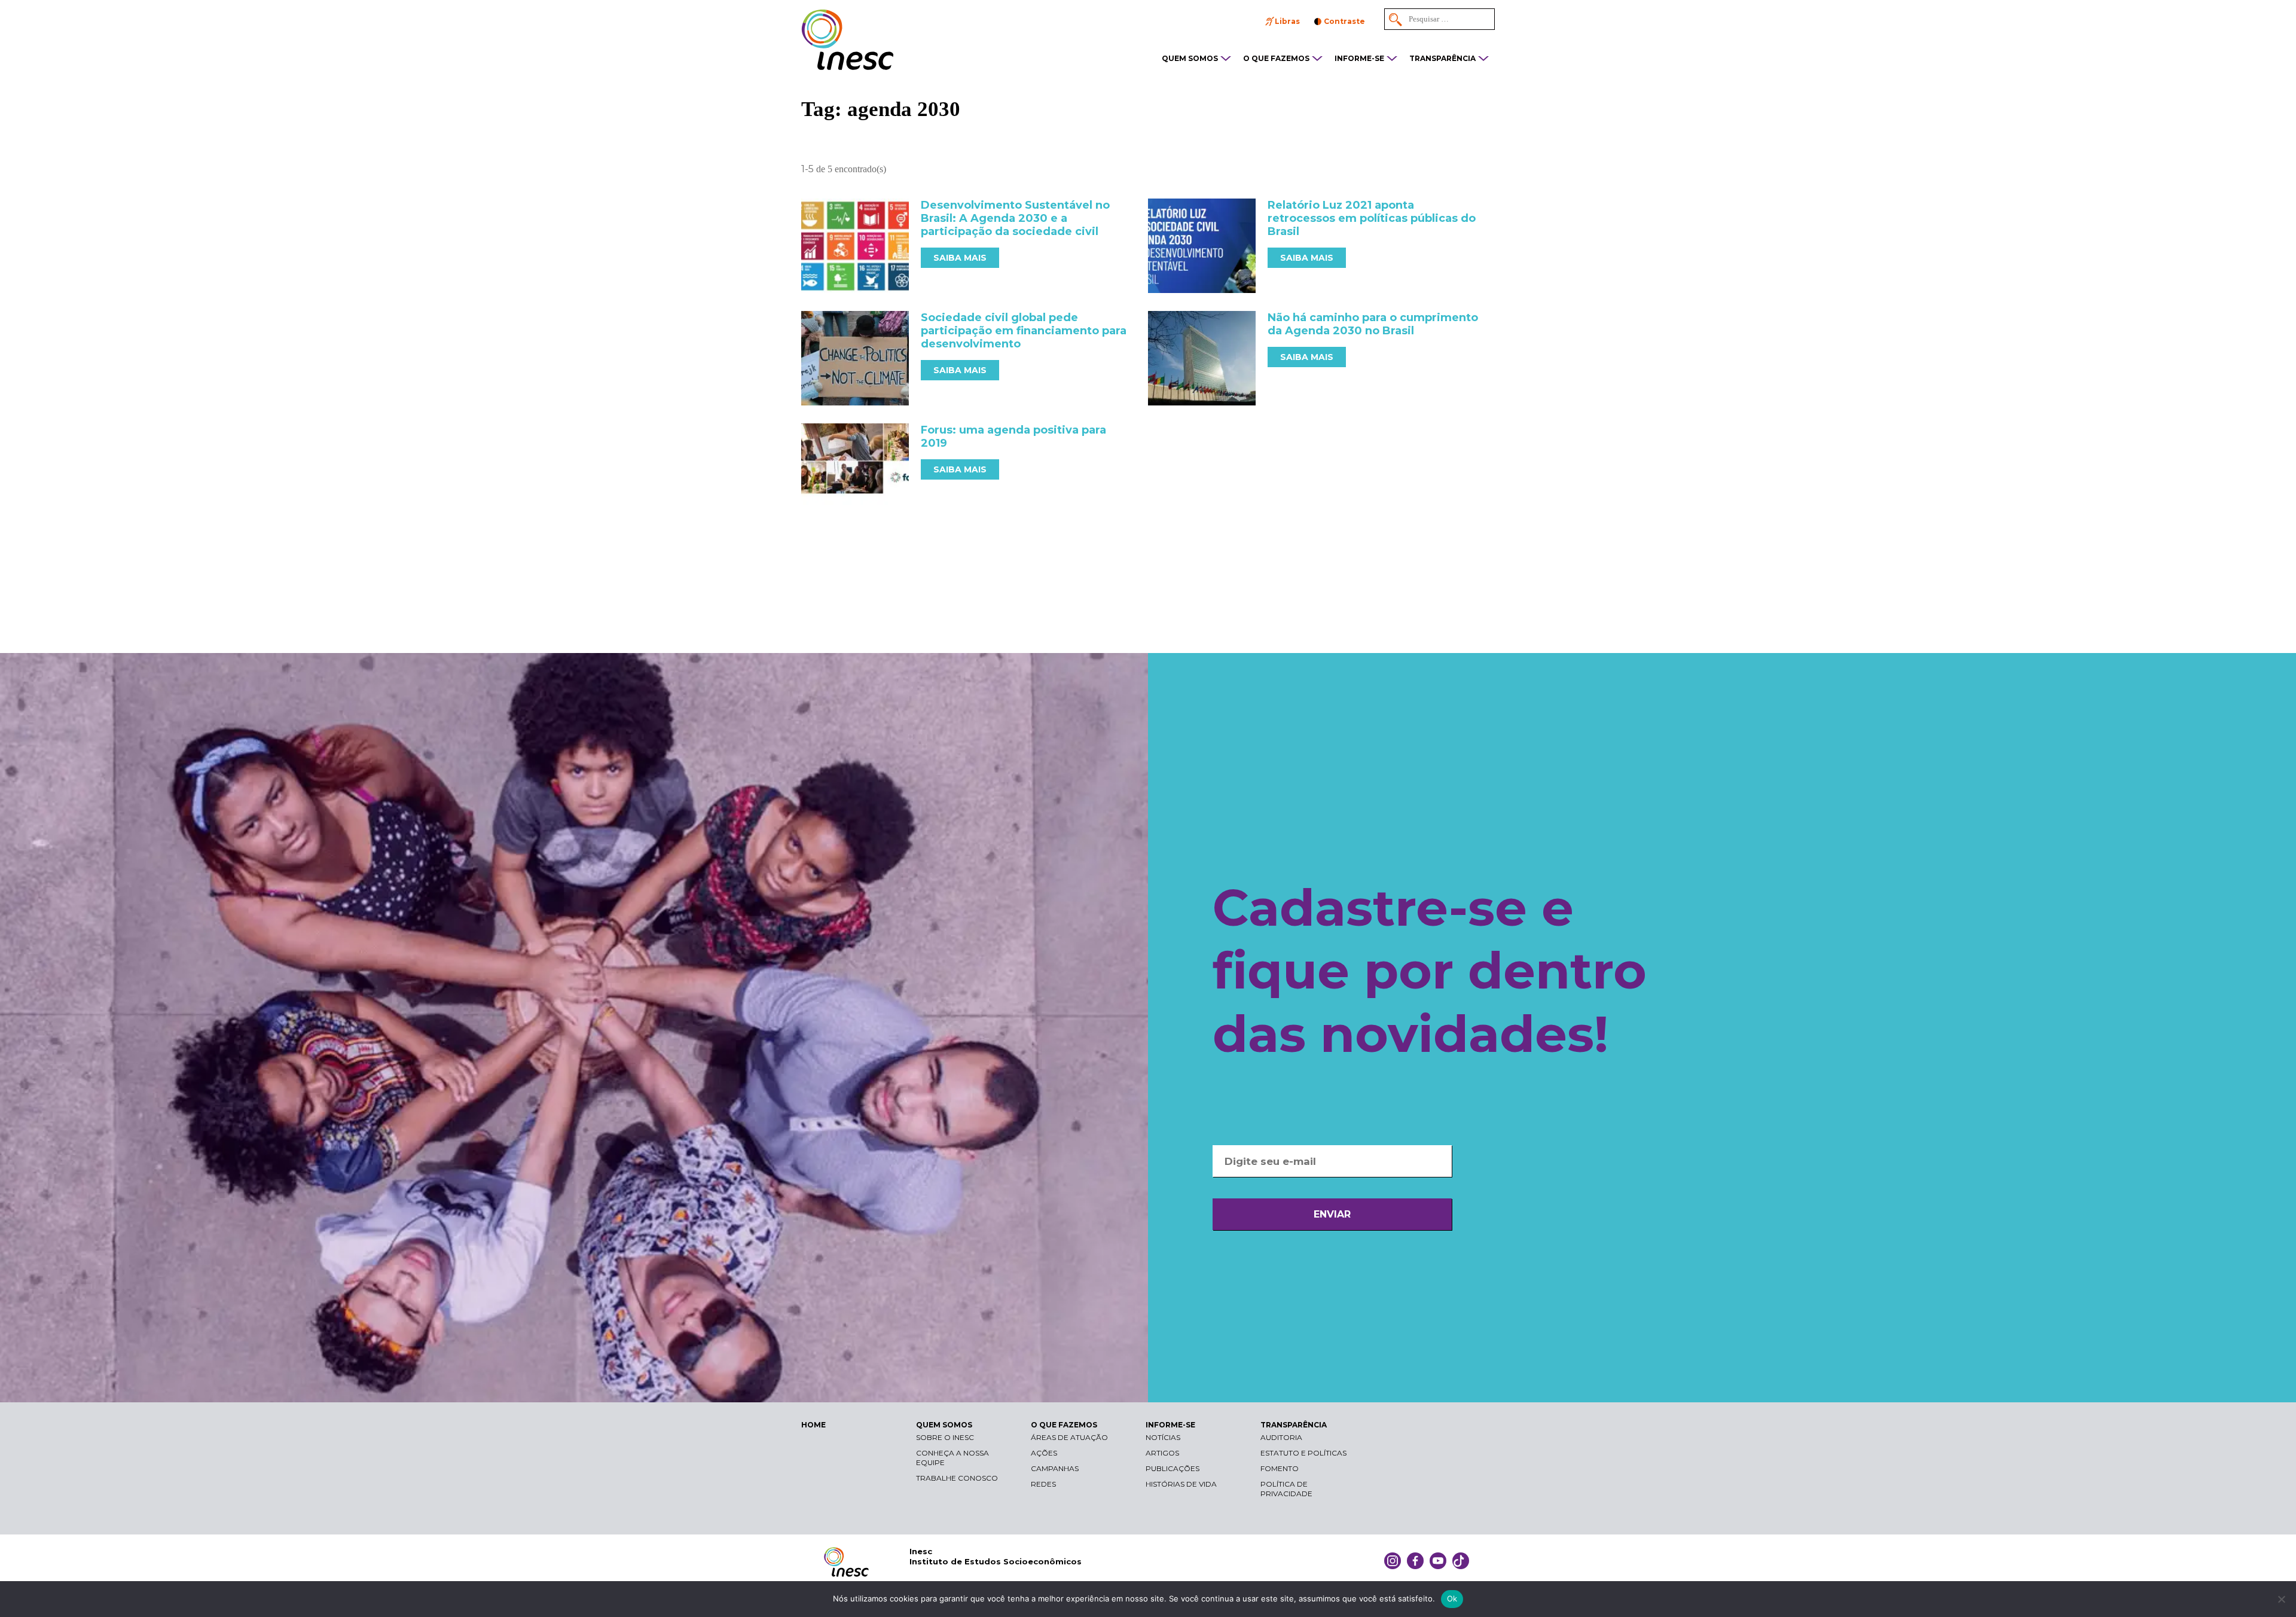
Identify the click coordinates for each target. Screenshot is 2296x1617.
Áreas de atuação (1069, 1437)
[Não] (2281, 1599)
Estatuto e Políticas (1303, 1453)
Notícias (1163, 1437)
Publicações (1173, 1468)
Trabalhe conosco (957, 1478)
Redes (1043, 1484)
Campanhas (1055, 1468)
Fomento (1280, 1468)
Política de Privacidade (1286, 1489)
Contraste (1344, 21)
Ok (1452, 1598)
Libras (1287, 21)
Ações (1044, 1453)
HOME (813, 1425)
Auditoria (1281, 1437)
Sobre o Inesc (945, 1437)
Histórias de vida (1181, 1484)
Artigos (1162, 1453)
